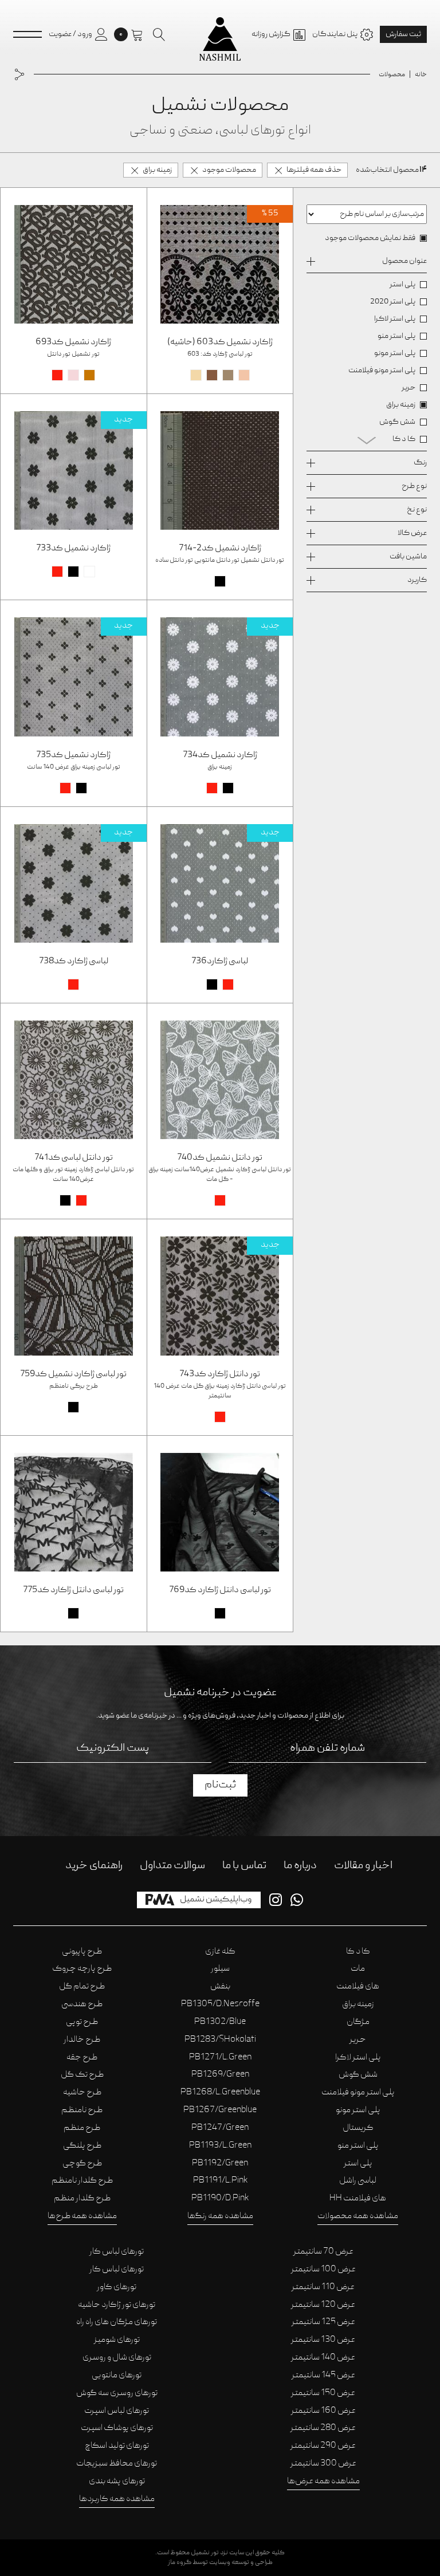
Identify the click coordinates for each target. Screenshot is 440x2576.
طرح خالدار (82, 2040)
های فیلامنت (358, 1987)
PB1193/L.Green (220, 2146)
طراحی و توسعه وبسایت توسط (220, 2563)
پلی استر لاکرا (358, 2058)
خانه (421, 75)
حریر (358, 2040)
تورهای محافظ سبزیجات (117, 2464)
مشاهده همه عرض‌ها (323, 2482)
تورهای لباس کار (117, 2252)
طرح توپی (82, 2022)
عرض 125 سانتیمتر (323, 2322)
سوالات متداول (172, 1866)
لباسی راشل (358, 2181)
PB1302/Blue (220, 2022)
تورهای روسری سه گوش (117, 2393)
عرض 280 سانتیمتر (323, 2428)
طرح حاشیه (82, 2093)
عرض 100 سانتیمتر (323, 2270)
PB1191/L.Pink (220, 2181)
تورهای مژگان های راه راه (117, 2322)
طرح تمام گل (82, 1987)
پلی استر (358, 2164)
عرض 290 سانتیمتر (323, 2446)
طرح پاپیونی (82, 1952)
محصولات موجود (229, 170)
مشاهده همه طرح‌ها (82, 2216)
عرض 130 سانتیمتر (323, 2340)
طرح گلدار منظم (82, 2199)
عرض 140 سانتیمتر (323, 2358)
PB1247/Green (220, 2128)
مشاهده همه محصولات (358, 2216)
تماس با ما (244, 1866)
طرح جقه (82, 2058)
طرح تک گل (82, 2075)
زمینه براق (157, 170)
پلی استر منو (358, 2146)
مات (358, 1969)
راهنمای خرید (94, 1866)
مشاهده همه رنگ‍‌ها (220, 2216)
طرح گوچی (82, 2164)
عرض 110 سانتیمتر (323, 2287)
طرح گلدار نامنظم (82, 2181)
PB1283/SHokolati (220, 2040)
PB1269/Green (220, 2075)
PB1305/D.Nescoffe (220, 2004)
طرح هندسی (82, 2004)
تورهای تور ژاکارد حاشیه (117, 2305)
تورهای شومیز (117, 2340)
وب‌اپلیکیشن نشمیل (216, 1900)
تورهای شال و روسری (117, 2358)
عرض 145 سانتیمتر (323, 2376)
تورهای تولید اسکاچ (117, 2446)
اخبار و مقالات (363, 1866)
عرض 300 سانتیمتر (323, 2464)
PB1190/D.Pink (220, 2199)
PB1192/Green (220, 2164)
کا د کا (358, 1952)
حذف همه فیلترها (314, 170)
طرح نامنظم (82, 2110)
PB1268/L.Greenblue (220, 2093)
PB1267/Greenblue (220, 2110)
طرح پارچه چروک (82, 1969)
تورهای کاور (117, 2287)
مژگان (358, 2022)
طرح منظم (82, 2128)
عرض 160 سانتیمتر (323, 2411)
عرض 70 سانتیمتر (323, 2252)
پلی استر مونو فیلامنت (358, 2093)
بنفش (220, 1987)
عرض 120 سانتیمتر (323, 2305)
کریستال (358, 2128)
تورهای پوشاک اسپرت (117, 2428)
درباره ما (300, 1866)
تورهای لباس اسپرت (117, 2411)
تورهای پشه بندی (117, 2482)
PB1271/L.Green (220, 2058)
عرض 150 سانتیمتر (323, 2393)
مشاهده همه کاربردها (117, 2499)
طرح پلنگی (82, 2146)
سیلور (220, 1969)
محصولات (392, 75)
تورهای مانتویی (117, 2376)
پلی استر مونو (358, 2110)
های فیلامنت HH (358, 2199)
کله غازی (220, 1952)
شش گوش (358, 2075)
